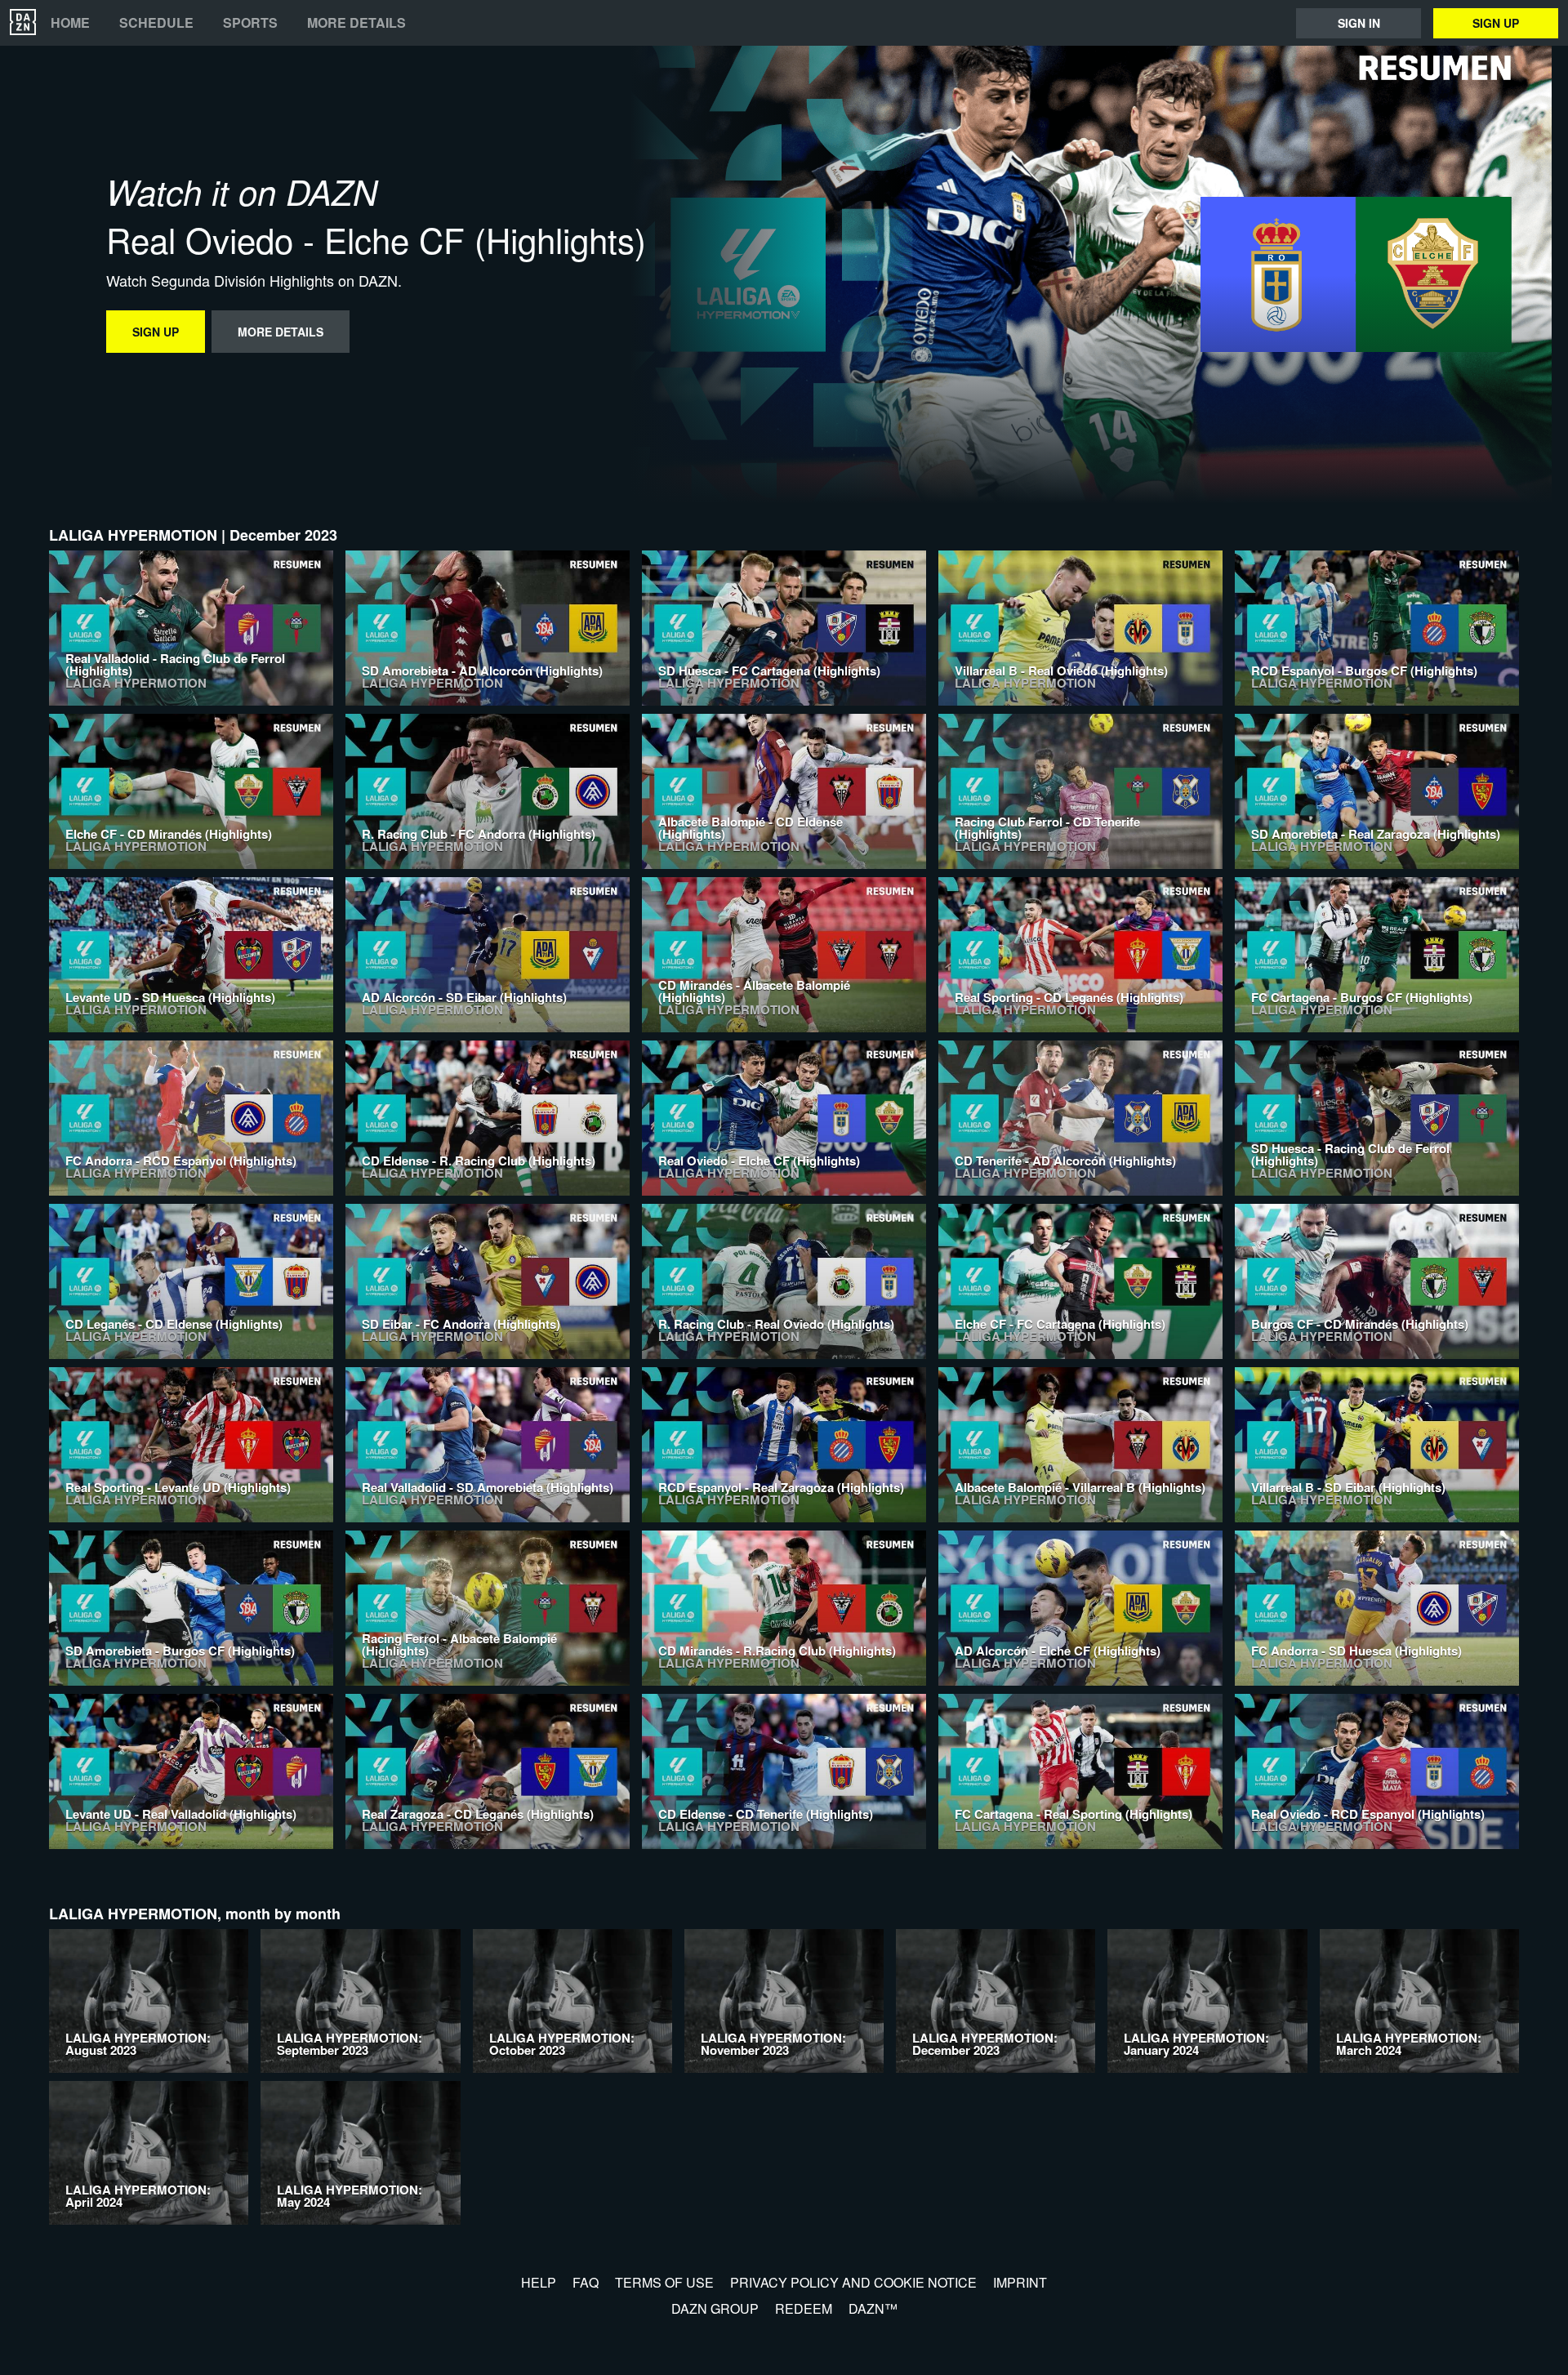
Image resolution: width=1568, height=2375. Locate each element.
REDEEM (804, 2308)
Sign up (1496, 23)
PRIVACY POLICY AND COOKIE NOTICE (853, 2282)
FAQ (586, 2282)
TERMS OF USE (664, 2282)
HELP (539, 2282)
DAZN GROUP (715, 2308)
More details (356, 23)
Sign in (1359, 23)
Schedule (156, 23)
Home (70, 23)
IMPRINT (1020, 2282)
